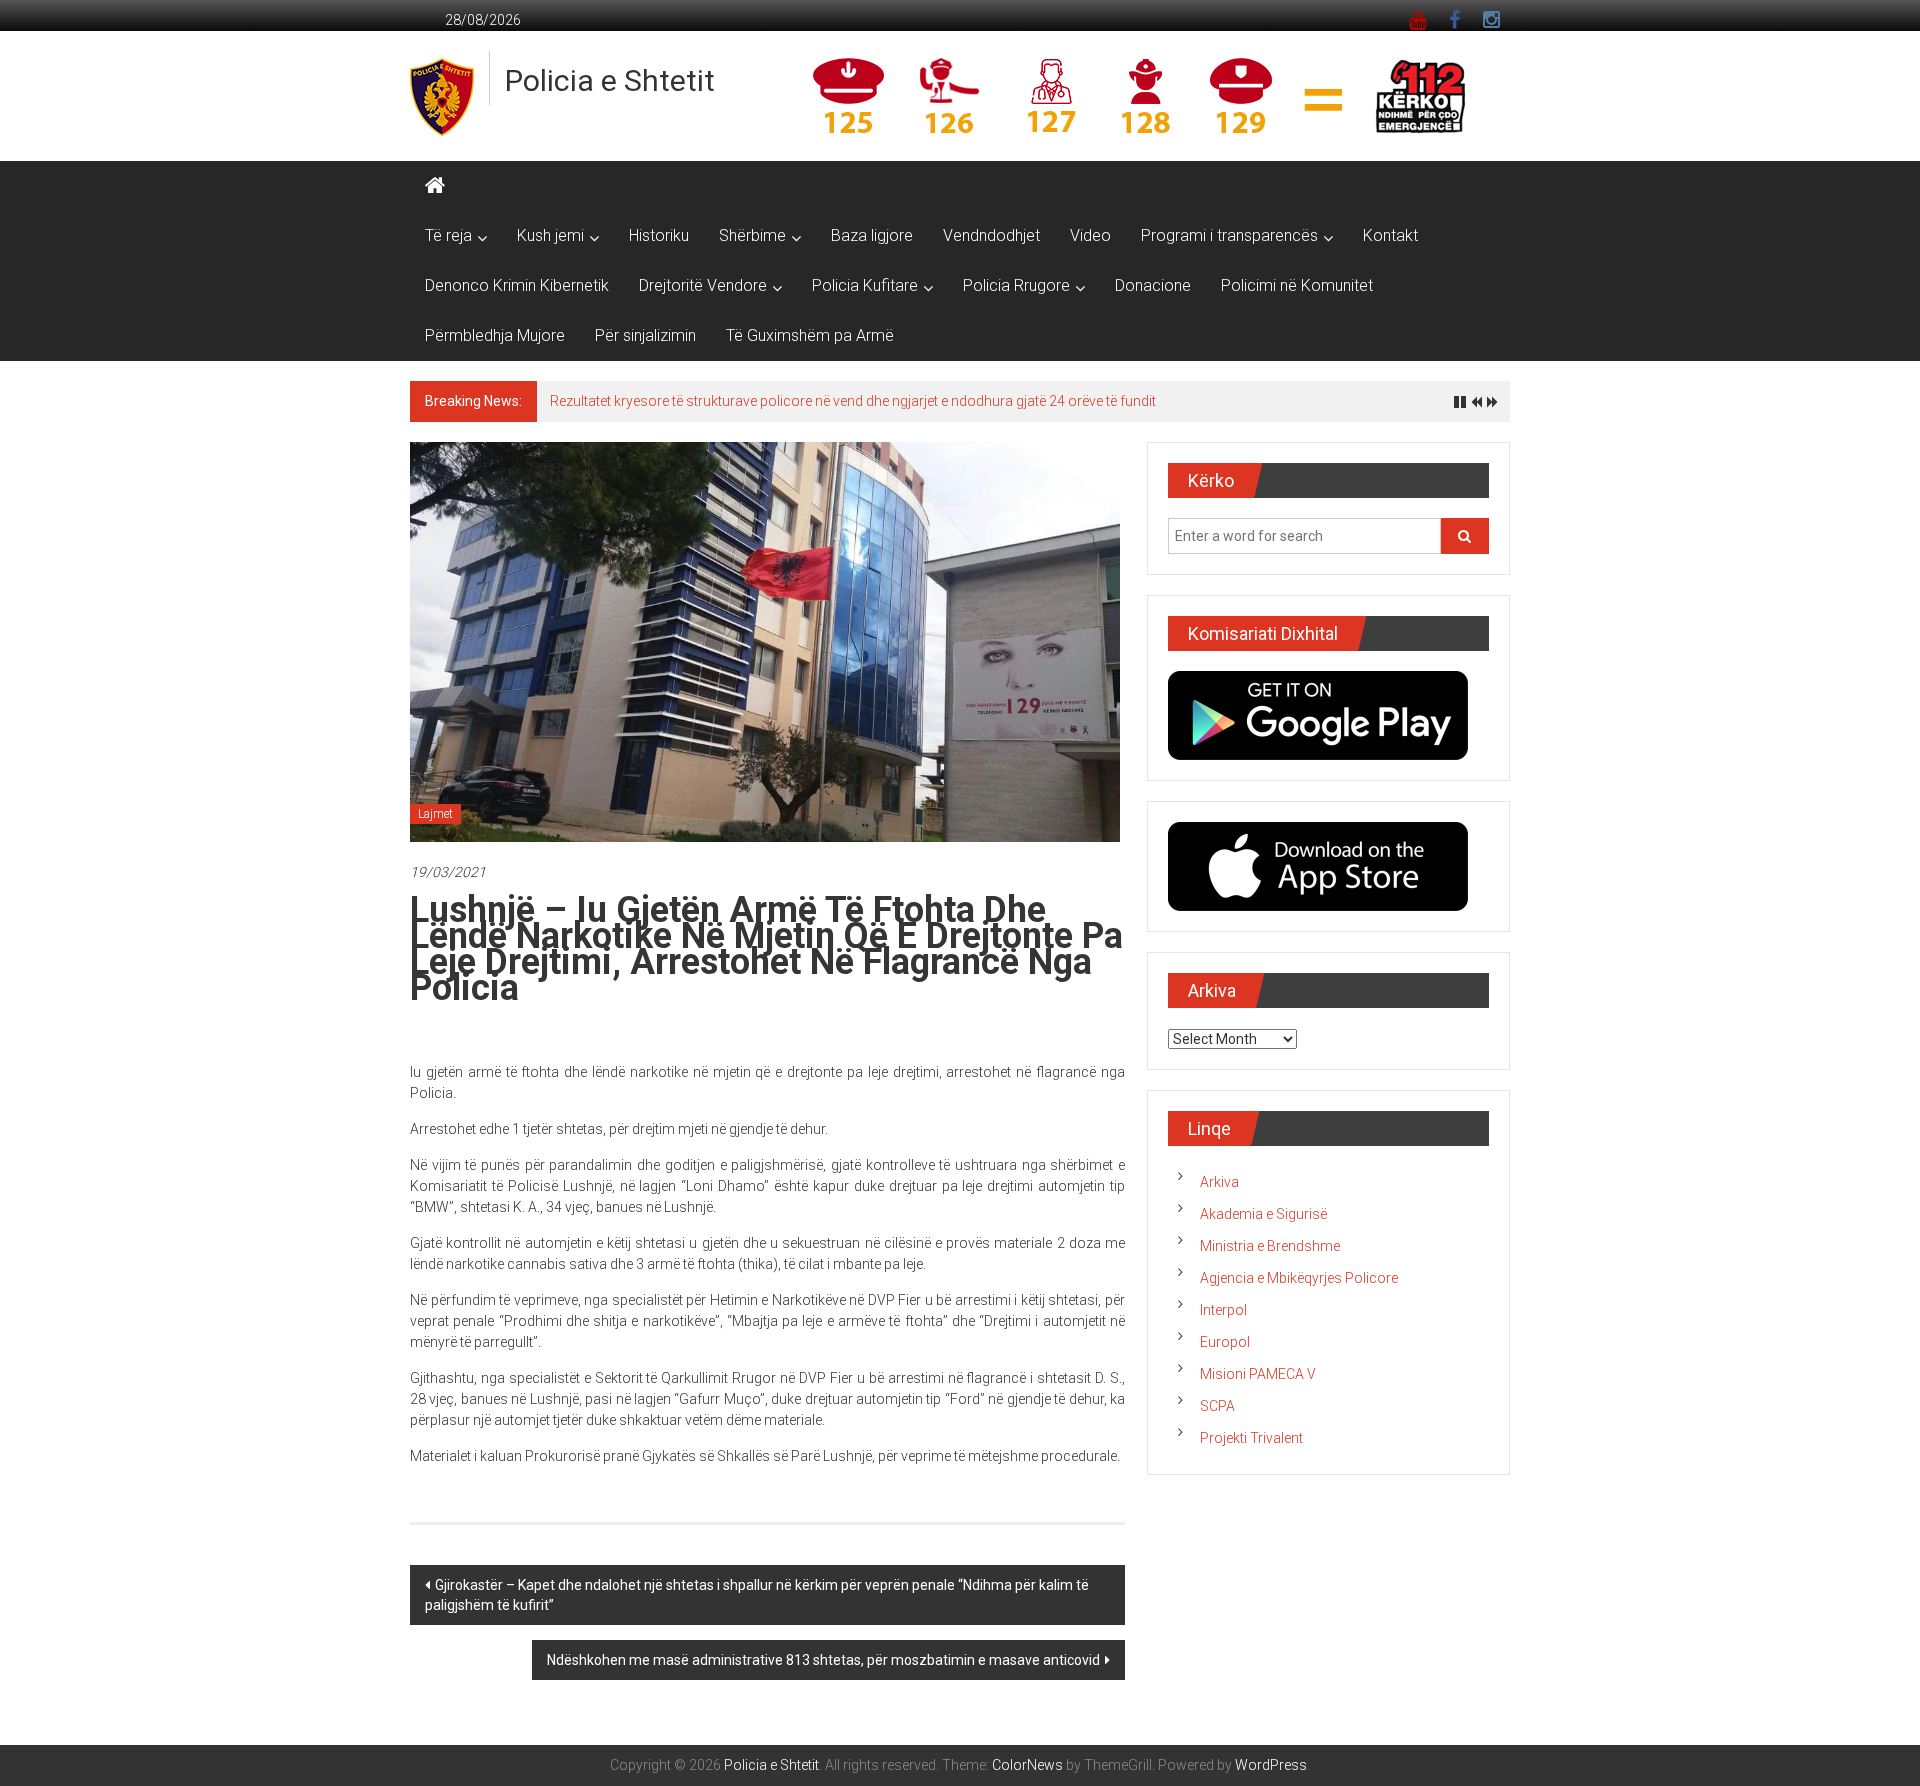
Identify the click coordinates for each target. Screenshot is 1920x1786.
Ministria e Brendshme (1270, 1246)
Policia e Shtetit (610, 80)
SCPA (1217, 1406)
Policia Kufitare (865, 285)
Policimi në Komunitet (1297, 285)
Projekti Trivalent (1251, 1438)
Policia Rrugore (1016, 285)
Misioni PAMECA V (1258, 1374)
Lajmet (435, 814)
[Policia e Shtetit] (435, 186)
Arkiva (1219, 1182)
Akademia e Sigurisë (1263, 1214)
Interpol (1223, 1310)
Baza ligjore (872, 235)
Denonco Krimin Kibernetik (517, 285)
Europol (1225, 1342)
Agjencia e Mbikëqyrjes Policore (1299, 1278)
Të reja (448, 235)
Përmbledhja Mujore (495, 335)
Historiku (659, 235)
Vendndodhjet (991, 235)
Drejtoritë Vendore (703, 285)
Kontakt (1390, 235)
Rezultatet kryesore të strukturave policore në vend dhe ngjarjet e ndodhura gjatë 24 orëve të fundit (853, 401)
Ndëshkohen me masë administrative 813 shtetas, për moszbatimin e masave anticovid (823, 1660)
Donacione (1153, 285)
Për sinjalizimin (645, 335)
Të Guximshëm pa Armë (810, 335)
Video (1090, 235)
